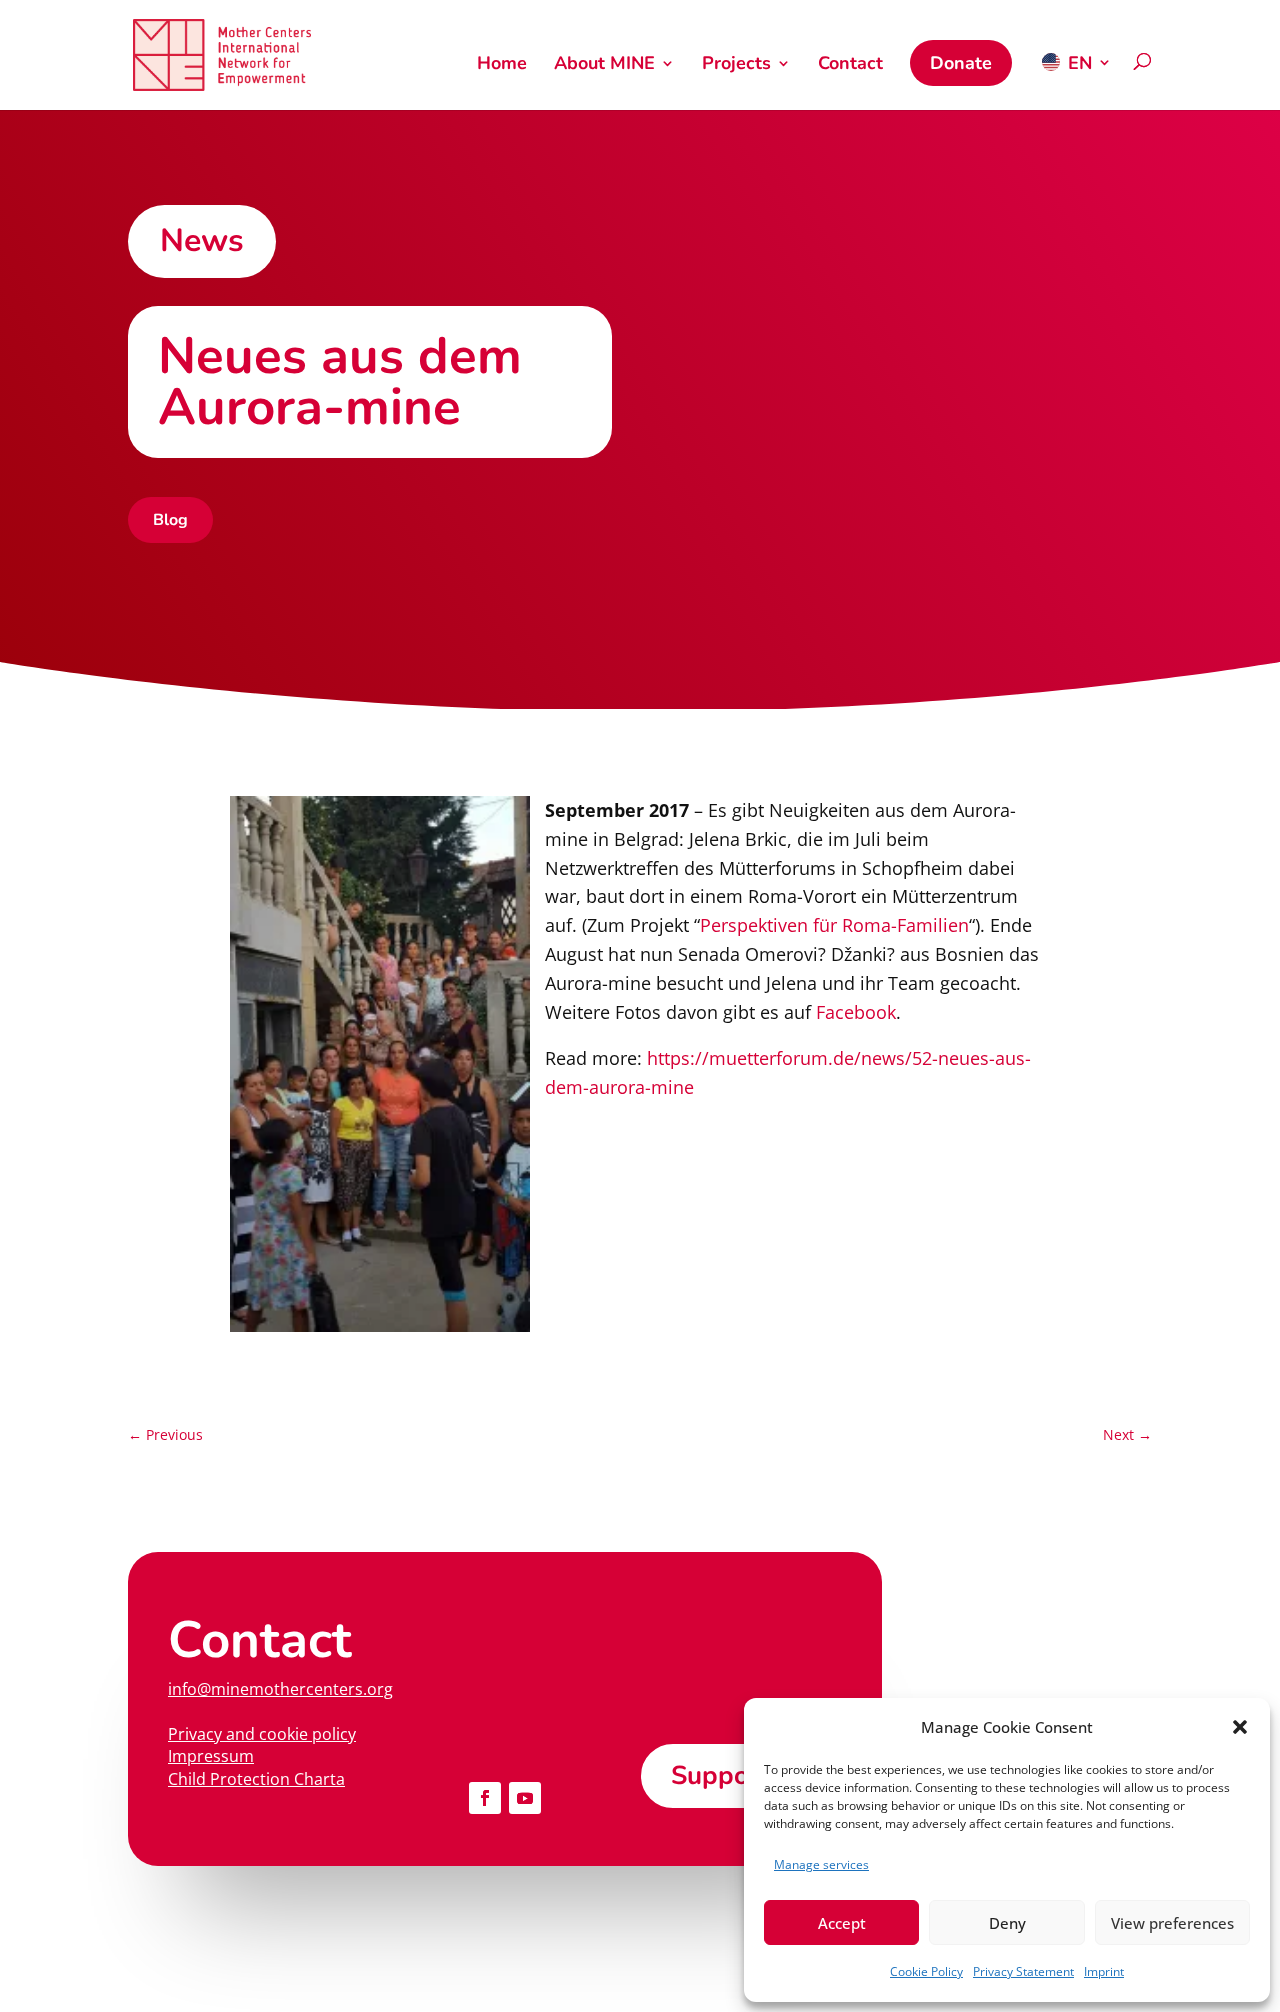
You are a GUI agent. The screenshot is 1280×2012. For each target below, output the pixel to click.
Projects (736, 65)
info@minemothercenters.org (280, 1689)
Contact (850, 65)
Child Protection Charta (256, 1779)
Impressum (211, 1756)
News (202, 240)
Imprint (1104, 1971)
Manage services (821, 1864)
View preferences (1172, 1923)
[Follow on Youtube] (525, 1798)
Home (502, 65)
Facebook (856, 1012)
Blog (170, 520)
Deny (1007, 1923)
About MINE (604, 65)
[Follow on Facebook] (485, 1798)
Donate (961, 63)
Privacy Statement (1023, 1971)
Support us (738, 1775)
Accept (842, 1923)
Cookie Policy (926, 1971)
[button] (1240, 1727)
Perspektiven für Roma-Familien (834, 925)
